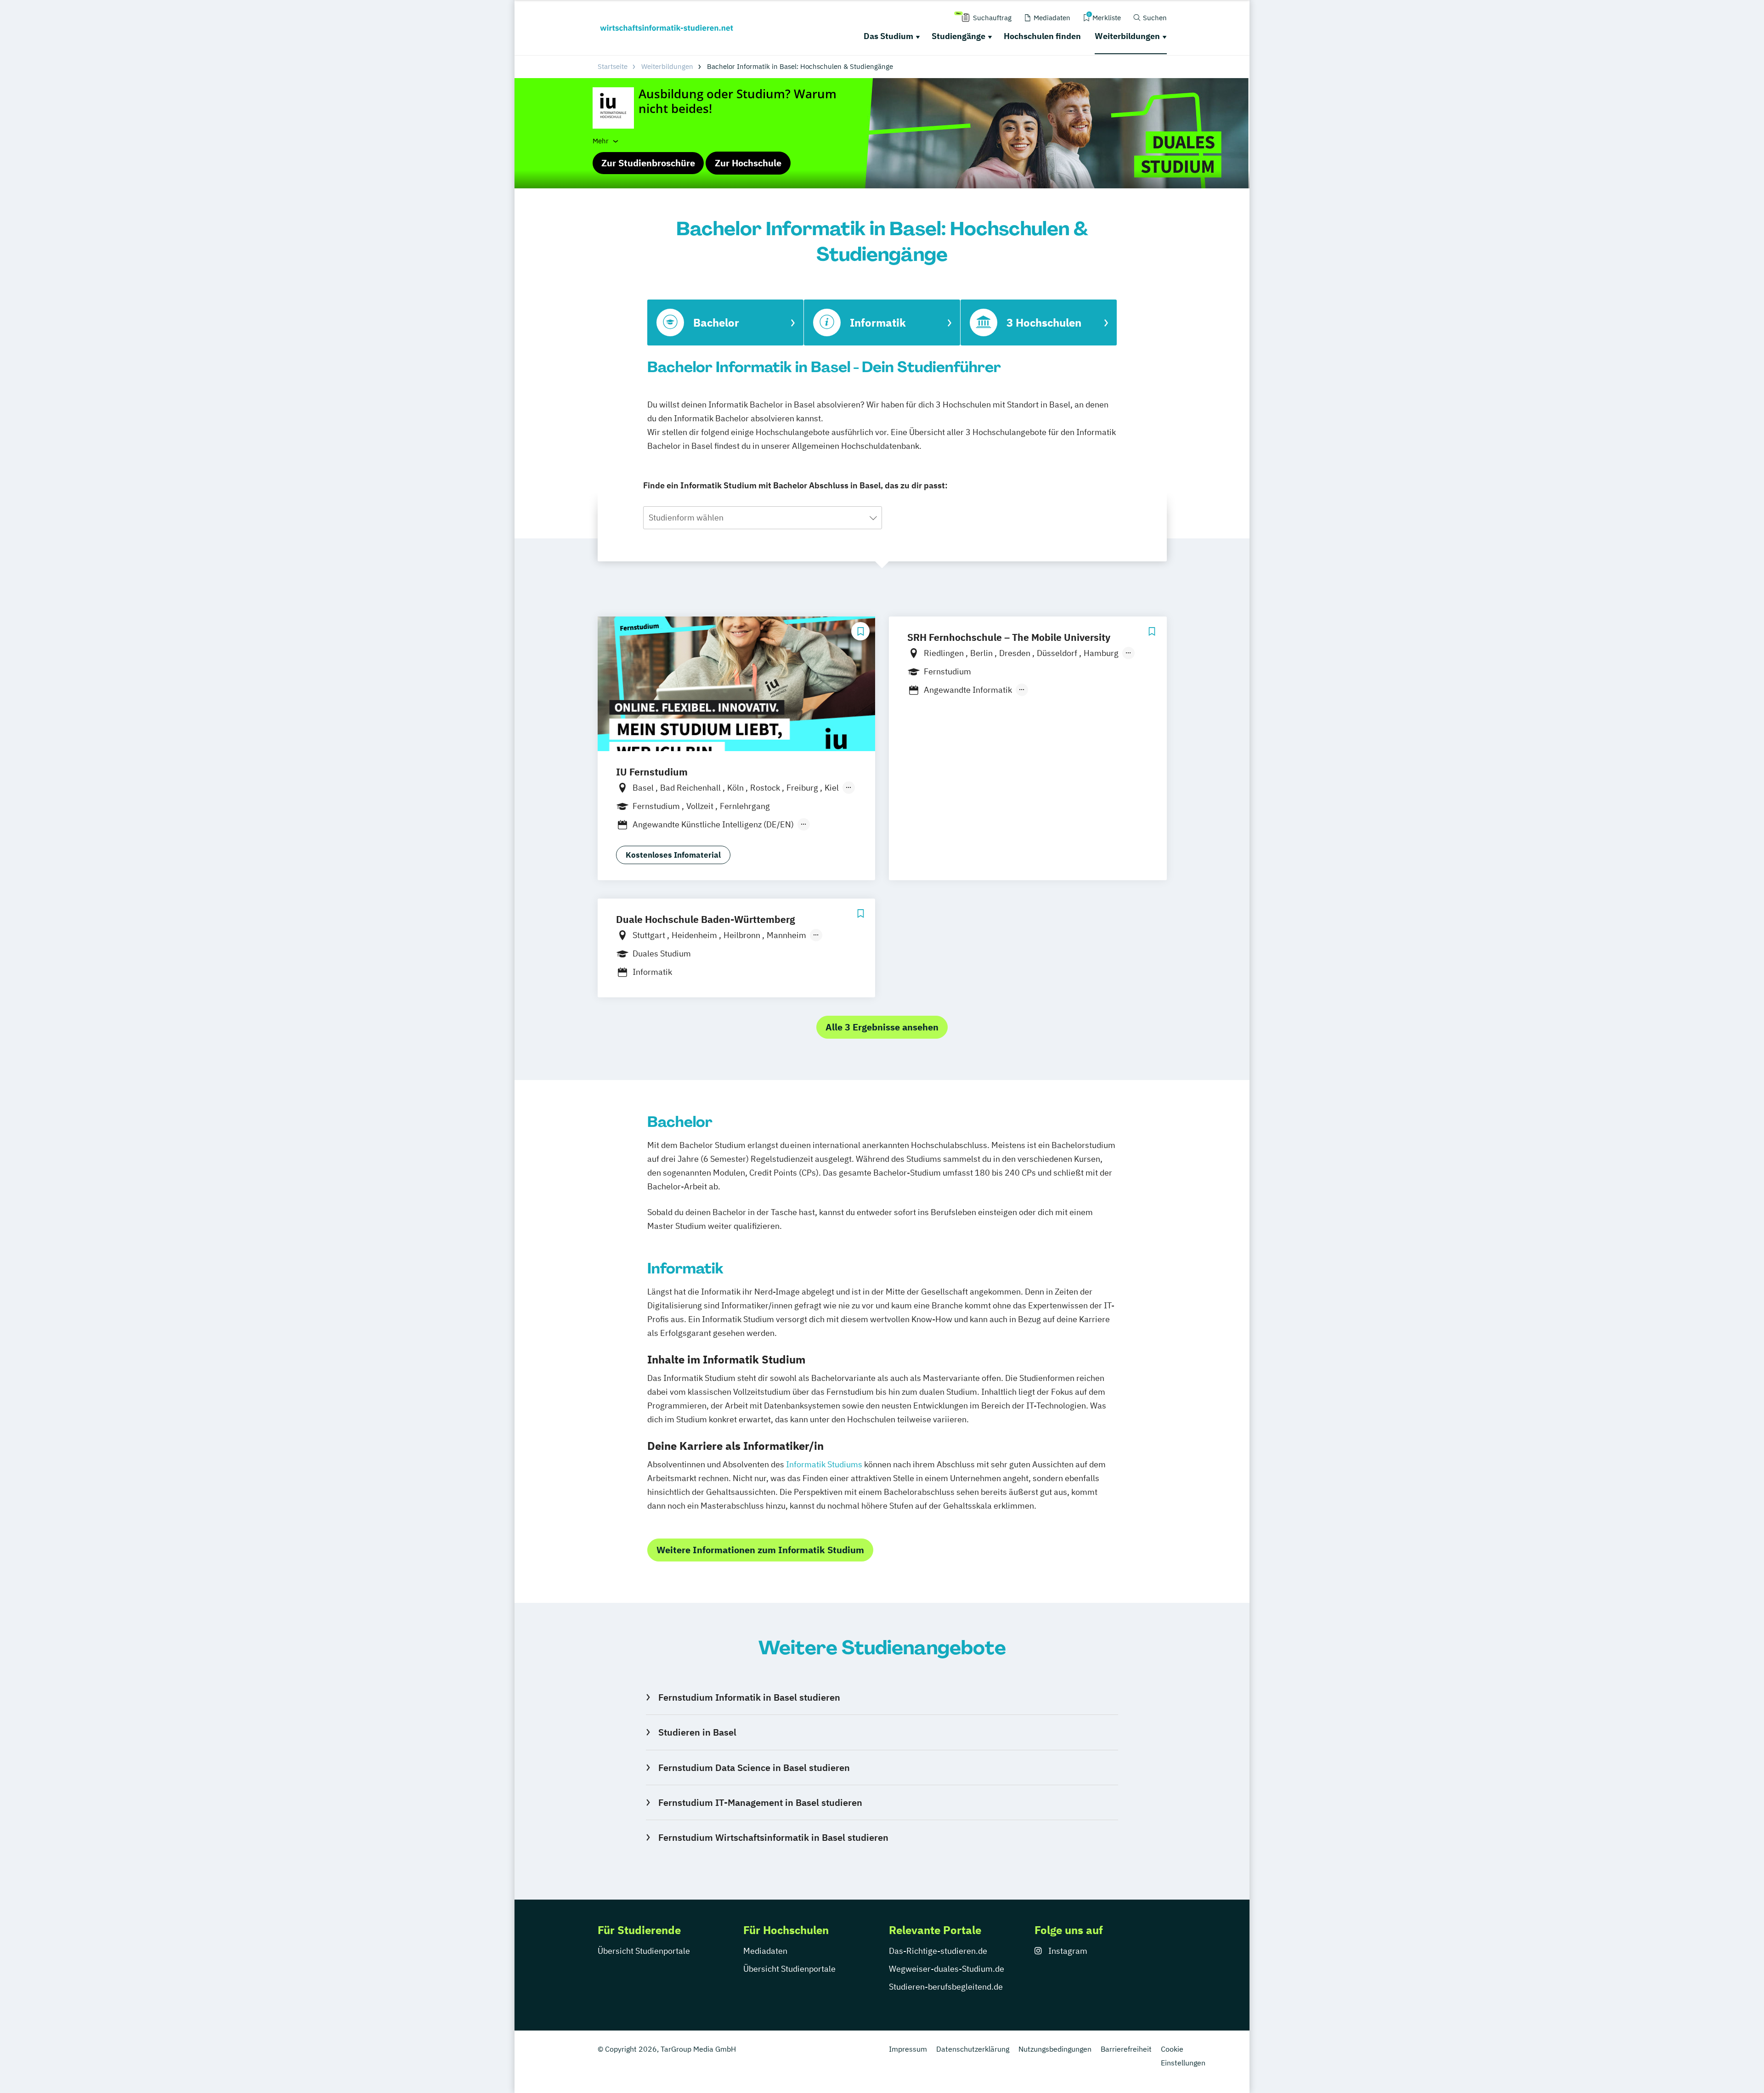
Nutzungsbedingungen (1055, 2049)
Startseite (613, 66)
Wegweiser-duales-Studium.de (947, 1969)
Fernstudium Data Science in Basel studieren (754, 1768)
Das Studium (888, 36)
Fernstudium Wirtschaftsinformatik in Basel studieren (773, 1837)
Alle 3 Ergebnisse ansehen (882, 1027)
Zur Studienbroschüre (648, 163)
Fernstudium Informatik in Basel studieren (749, 1697)
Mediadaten (765, 1951)
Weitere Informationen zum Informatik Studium (760, 1550)
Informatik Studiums (824, 1464)
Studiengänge (958, 36)
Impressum (908, 2049)
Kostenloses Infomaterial (673, 855)
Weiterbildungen (1127, 36)
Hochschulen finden (1042, 36)
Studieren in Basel (697, 1732)
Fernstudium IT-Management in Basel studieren (760, 1802)
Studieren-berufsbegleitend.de (946, 1987)
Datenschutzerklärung (973, 2049)
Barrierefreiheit (1126, 2049)
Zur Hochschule (748, 163)
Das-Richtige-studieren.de (938, 1951)
